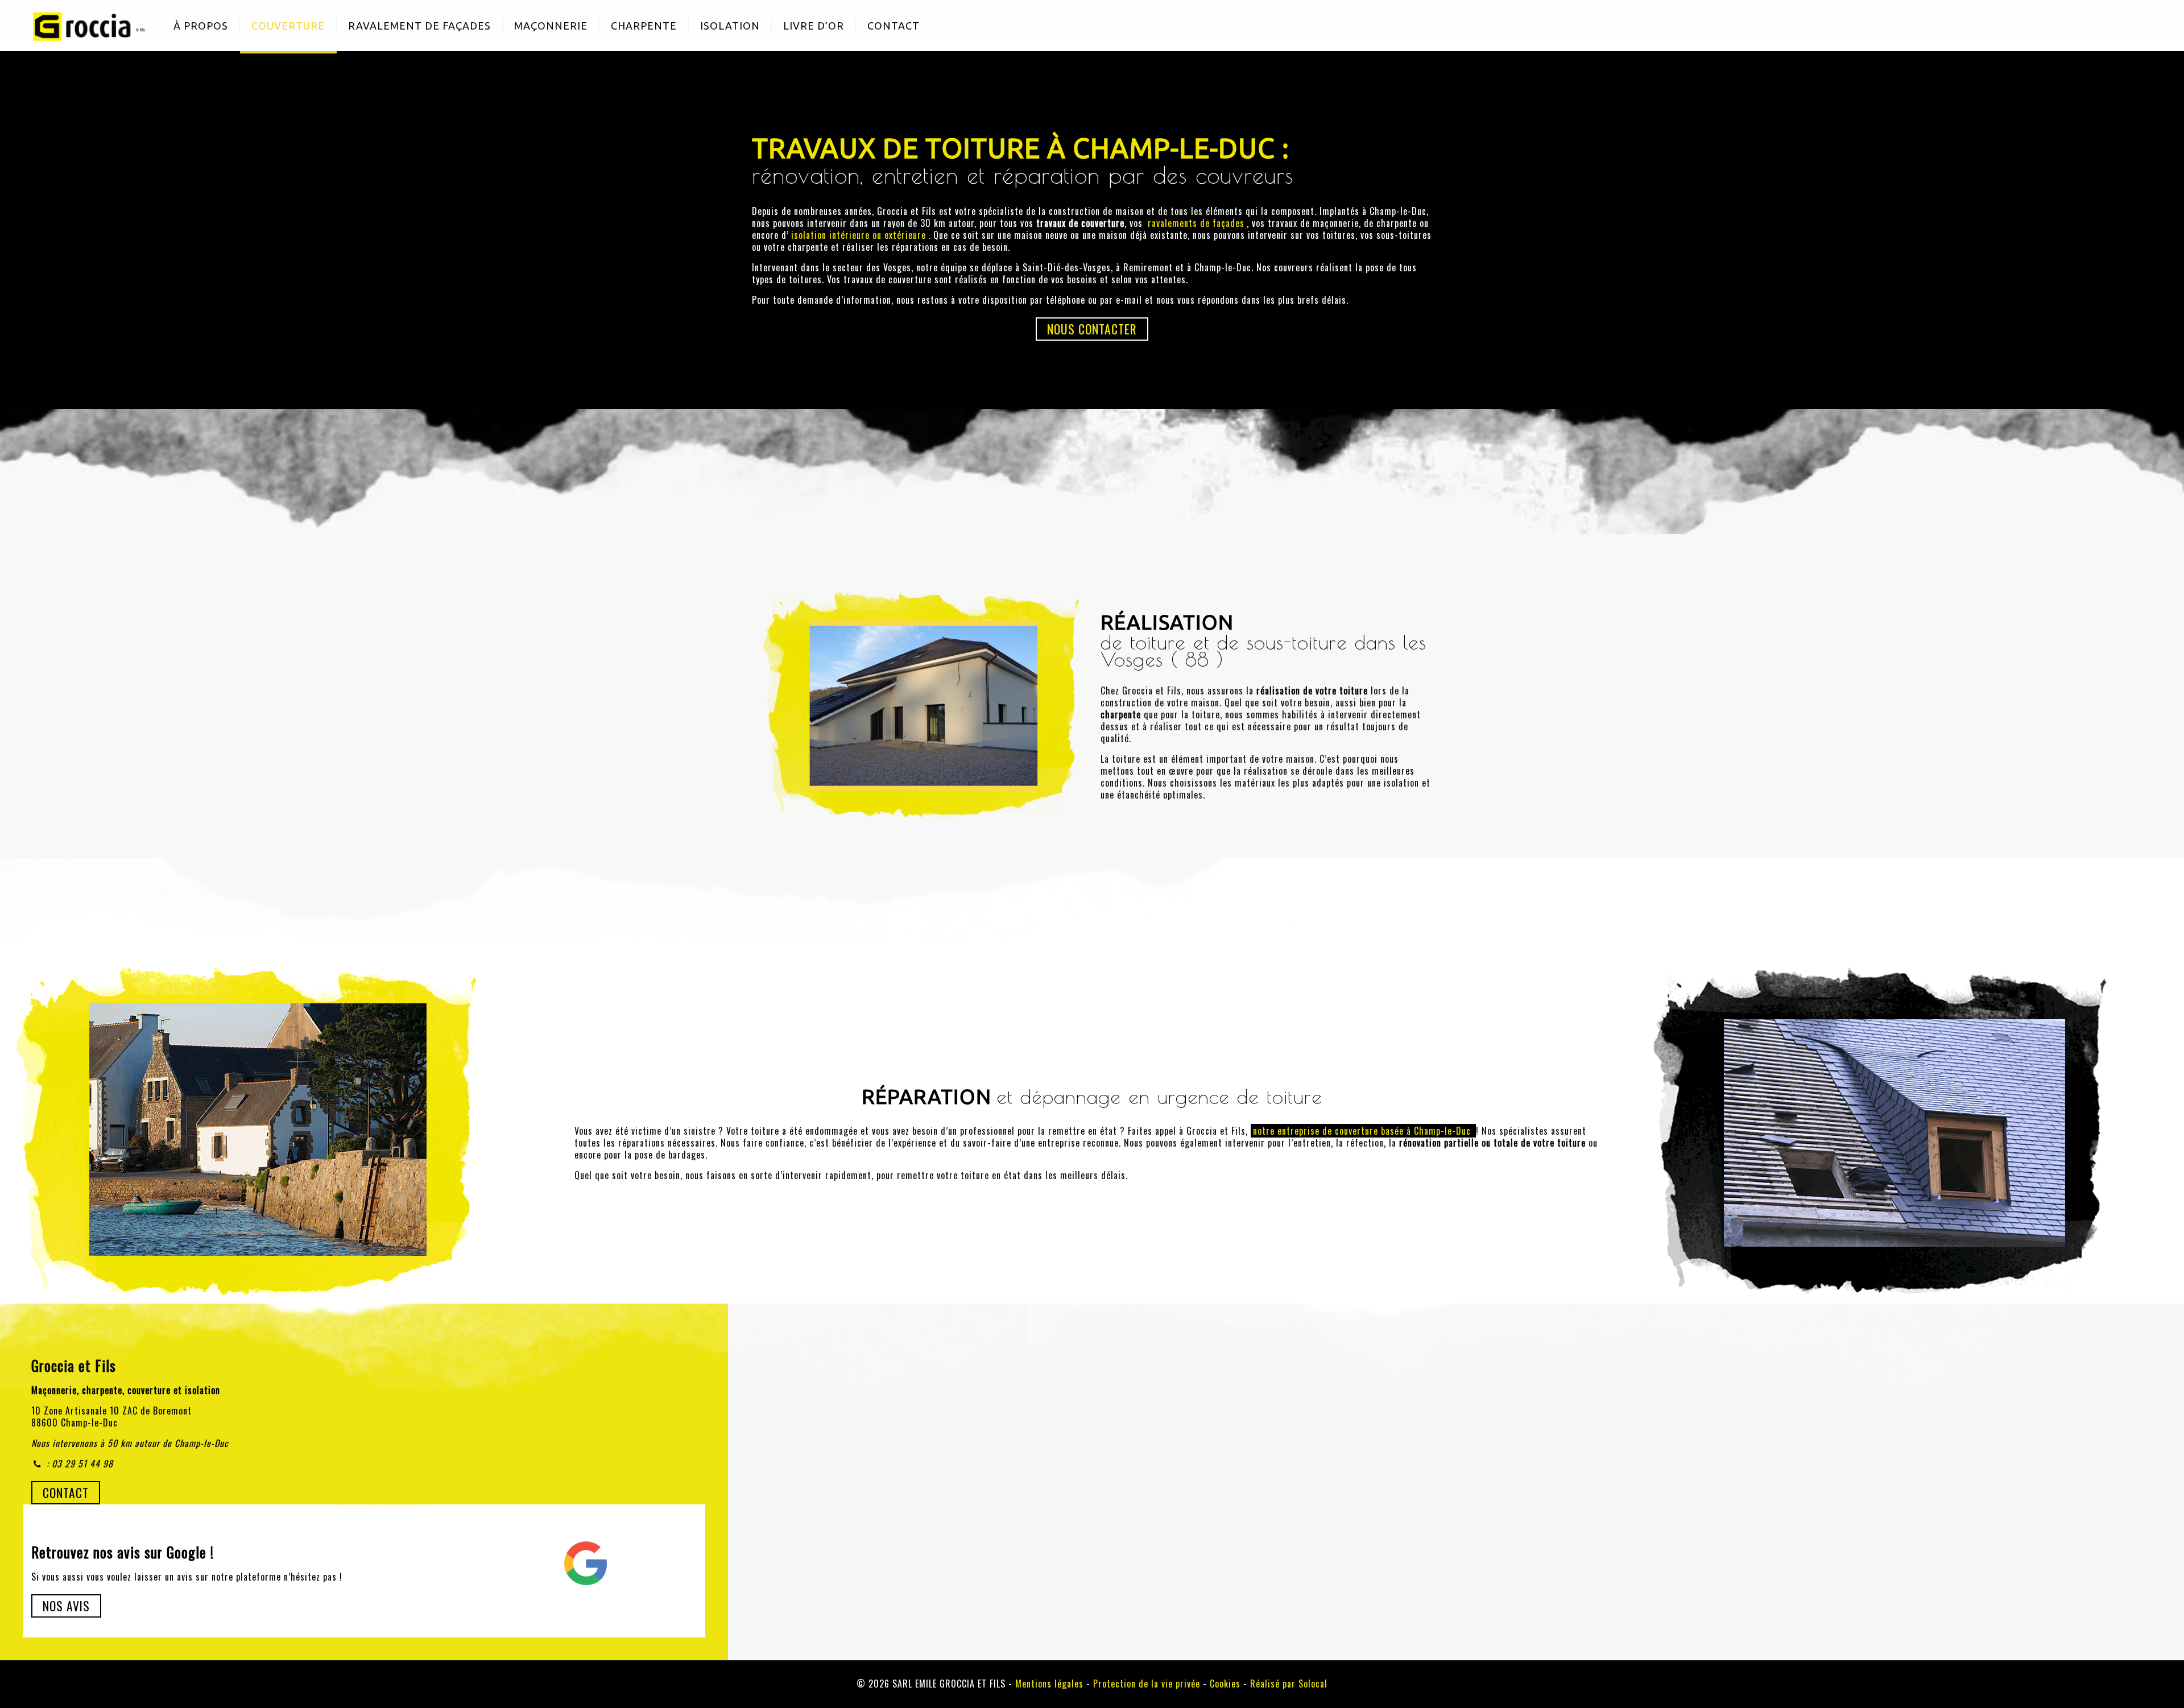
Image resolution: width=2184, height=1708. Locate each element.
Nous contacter (1092, 329)
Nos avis (66, 1606)
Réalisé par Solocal (1289, 1684)
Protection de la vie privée (1147, 1684)
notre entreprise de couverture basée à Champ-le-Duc (1363, 1131)
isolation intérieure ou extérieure (859, 235)
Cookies (1225, 1684)
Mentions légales (1049, 1684)
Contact (66, 1492)
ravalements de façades (1196, 223)
